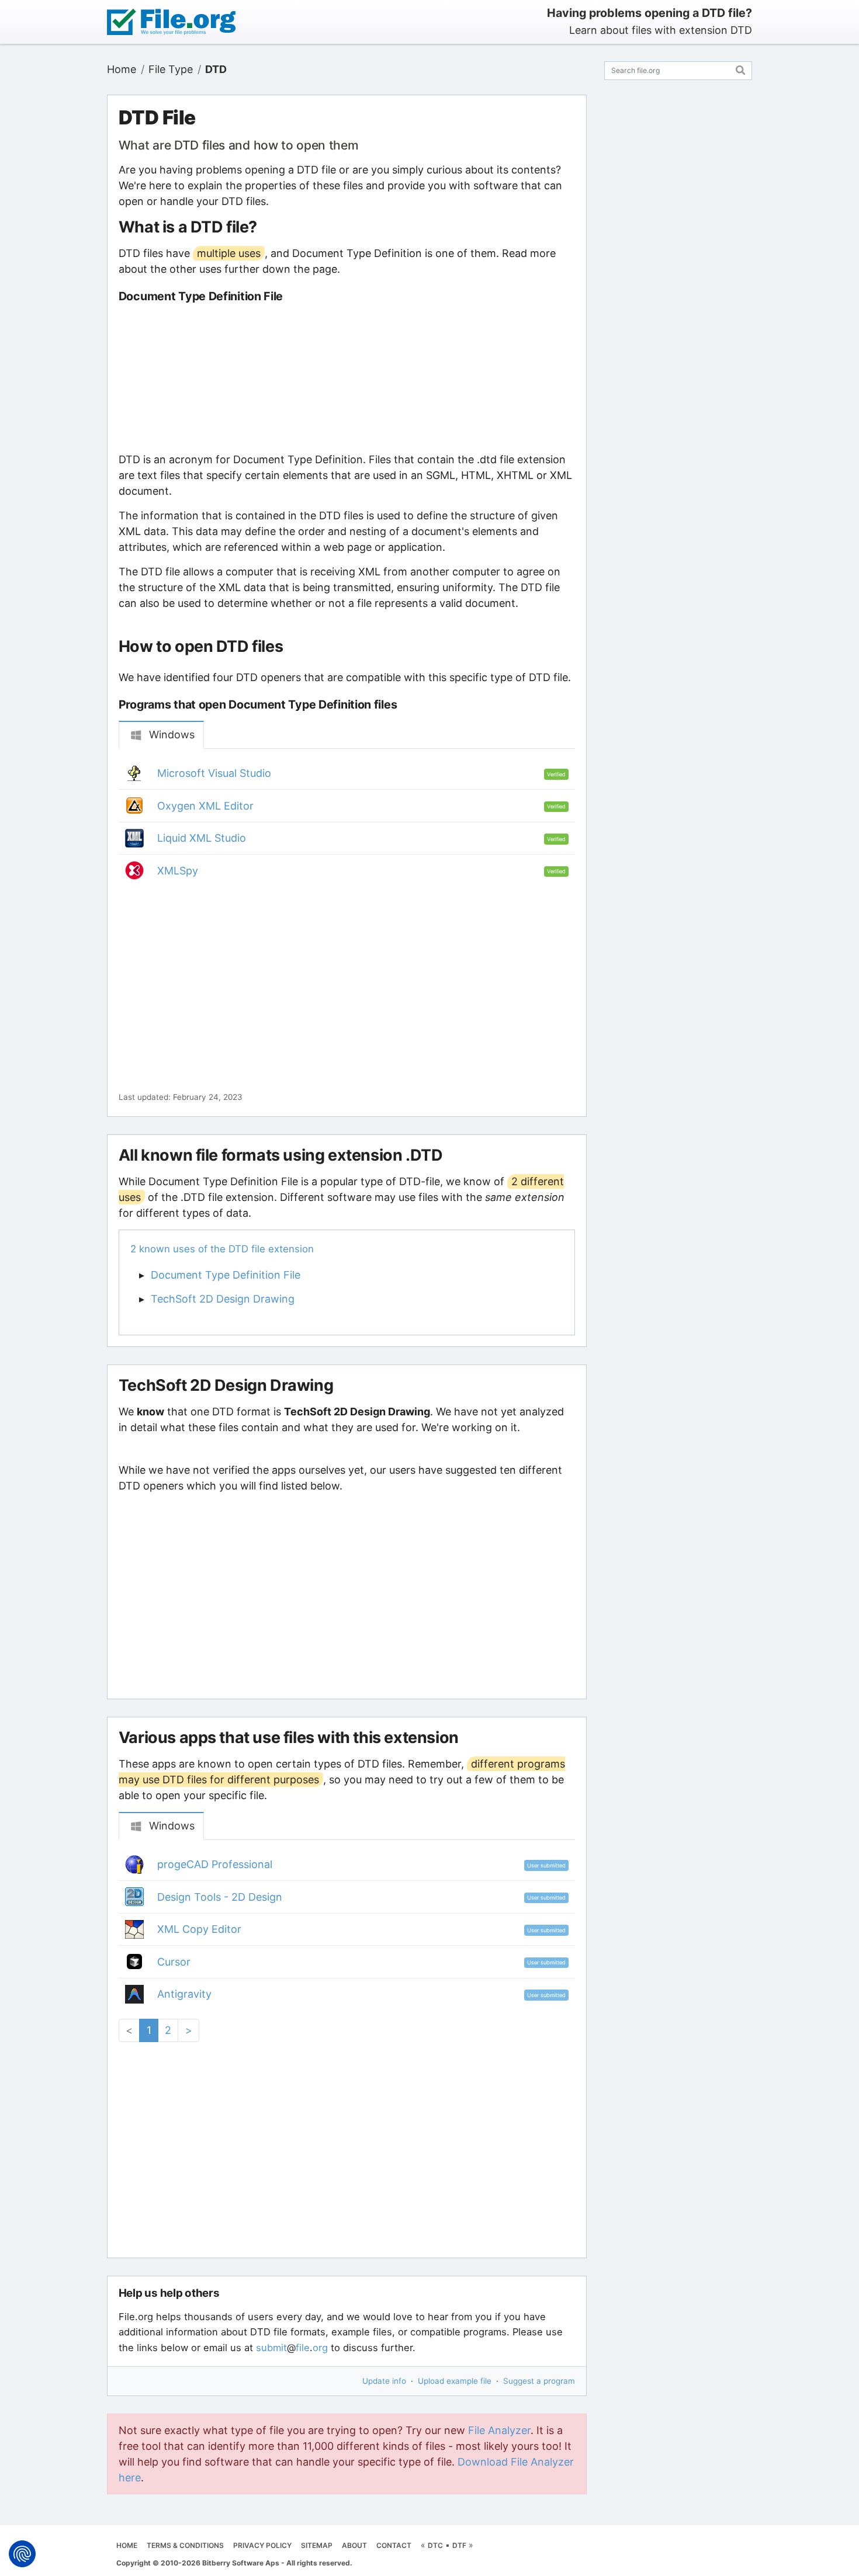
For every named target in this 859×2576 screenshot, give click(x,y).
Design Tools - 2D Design (220, 1897)
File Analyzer (499, 2430)
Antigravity (184, 1994)
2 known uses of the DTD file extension (222, 1249)
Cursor (174, 1962)
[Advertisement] (347, 377)
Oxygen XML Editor (205, 806)
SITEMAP (317, 2545)
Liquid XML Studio (202, 838)
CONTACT (394, 2545)
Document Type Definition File (226, 1275)
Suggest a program (539, 2381)
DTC (435, 2545)
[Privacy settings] (22, 2554)
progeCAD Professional (215, 1864)
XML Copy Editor (199, 1929)
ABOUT (354, 2545)
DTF (459, 2545)
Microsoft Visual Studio (214, 773)
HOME (127, 2545)
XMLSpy (178, 871)
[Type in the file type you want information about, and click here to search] (741, 69)
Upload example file (455, 2381)
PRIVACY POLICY (262, 2545)
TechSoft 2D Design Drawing (223, 1299)
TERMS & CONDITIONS (185, 2545)
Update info (384, 2381)
